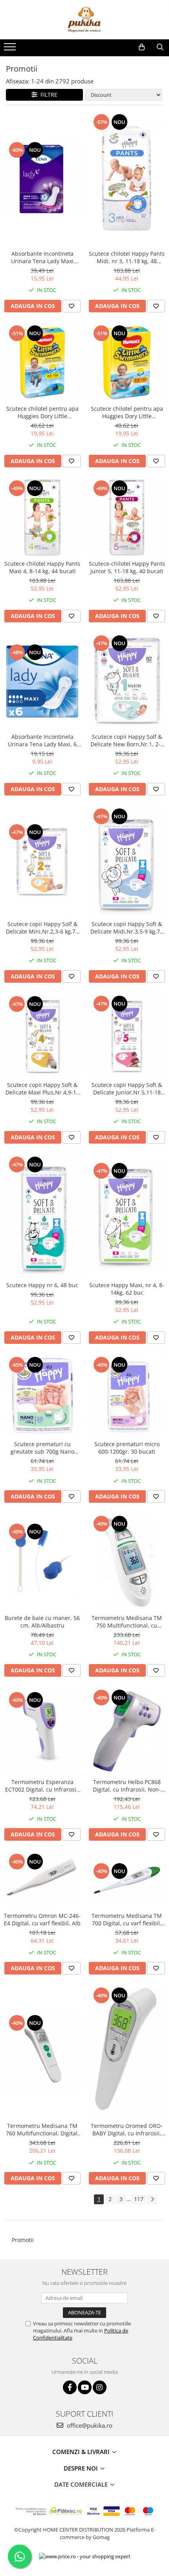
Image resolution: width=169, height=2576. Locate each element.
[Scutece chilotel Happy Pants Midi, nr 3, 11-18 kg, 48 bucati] (127, 179)
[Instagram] (100, 2387)
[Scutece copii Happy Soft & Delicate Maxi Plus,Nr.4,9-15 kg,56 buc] (42, 1036)
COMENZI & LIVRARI (82, 2452)
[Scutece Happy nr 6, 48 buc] (42, 1216)
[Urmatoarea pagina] (152, 2199)
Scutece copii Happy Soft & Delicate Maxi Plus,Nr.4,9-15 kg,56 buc (42, 1089)
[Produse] (11, 49)
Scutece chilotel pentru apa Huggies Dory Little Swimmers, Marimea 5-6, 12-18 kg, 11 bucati (127, 412)
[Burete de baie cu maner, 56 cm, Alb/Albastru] (42, 1562)
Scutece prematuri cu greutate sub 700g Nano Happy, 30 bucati (42, 1448)
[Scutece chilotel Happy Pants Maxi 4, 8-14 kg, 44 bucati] (42, 518)
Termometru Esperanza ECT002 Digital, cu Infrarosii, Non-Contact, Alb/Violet (42, 1786)
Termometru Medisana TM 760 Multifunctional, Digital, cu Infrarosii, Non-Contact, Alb (42, 2129)
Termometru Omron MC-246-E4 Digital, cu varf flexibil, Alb (42, 1919)
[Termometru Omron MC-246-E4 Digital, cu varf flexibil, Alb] (42, 1880)
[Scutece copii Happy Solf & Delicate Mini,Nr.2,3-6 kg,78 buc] (42, 862)
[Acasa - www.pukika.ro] (84, 20)
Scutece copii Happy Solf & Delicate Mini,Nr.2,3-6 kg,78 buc (42, 928)
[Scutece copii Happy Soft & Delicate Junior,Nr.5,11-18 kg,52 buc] (127, 1036)
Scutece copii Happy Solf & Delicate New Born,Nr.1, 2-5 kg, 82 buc (127, 740)
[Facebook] (70, 2387)
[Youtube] (85, 2387)
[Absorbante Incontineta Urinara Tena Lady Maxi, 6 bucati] (42, 682)
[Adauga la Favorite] (72, 306)
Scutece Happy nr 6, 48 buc (42, 1285)
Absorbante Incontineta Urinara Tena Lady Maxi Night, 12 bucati (42, 257)
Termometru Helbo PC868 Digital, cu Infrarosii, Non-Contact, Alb (127, 1786)
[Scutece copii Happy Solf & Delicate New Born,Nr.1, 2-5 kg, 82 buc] (127, 682)
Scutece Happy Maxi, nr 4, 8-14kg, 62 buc (127, 1289)
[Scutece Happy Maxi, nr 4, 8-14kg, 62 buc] (127, 1216)
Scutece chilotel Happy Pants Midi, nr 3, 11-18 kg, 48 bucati (127, 257)
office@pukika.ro (89, 2425)
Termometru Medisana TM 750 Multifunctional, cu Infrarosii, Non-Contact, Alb (127, 1622)
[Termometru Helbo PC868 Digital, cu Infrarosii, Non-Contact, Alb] (127, 1732)
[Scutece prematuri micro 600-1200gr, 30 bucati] (127, 1396)
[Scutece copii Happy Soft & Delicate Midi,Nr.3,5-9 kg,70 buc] (127, 862)
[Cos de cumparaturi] (142, 47)
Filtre (47, 95)
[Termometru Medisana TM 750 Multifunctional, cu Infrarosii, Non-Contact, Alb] (127, 1562)
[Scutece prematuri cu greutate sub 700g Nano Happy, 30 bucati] (42, 1396)
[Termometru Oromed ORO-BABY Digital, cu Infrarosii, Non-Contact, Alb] (127, 2052)
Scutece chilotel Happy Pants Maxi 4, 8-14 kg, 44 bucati (42, 567)
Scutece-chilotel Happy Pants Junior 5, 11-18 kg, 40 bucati (127, 567)
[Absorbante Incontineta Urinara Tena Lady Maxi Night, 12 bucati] (42, 179)
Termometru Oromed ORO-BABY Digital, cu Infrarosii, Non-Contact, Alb (127, 2129)
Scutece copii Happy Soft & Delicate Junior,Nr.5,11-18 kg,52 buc (127, 1089)
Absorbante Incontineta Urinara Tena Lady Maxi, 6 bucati (42, 740)
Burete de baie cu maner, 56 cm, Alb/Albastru (42, 1622)
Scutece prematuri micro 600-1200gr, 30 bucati (127, 1448)
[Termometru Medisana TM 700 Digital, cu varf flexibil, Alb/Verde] (127, 1880)
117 (139, 2199)
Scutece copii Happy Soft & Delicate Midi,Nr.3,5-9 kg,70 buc (127, 928)
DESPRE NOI (82, 2468)
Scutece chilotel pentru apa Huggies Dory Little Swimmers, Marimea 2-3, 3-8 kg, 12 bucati (42, 412)
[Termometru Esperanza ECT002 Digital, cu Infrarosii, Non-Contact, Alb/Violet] (42, 1731)
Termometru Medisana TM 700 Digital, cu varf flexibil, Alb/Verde (127, 1919)
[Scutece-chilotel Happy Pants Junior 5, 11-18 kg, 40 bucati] (127, 518)
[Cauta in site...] (160, 47)
